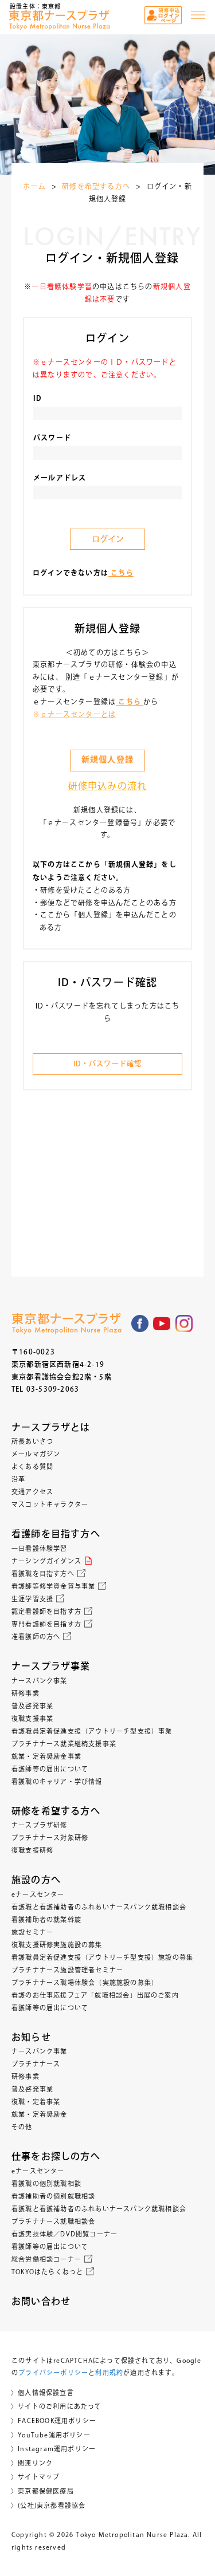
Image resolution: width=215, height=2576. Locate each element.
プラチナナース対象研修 (50, 1838)
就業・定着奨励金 (40, 2114)
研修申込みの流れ (108, 786)
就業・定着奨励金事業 (46, 1756)
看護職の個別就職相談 (46, 2183)
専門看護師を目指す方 (46, 1624)
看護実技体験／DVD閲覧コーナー (64, 2234)
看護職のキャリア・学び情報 (57, 1781)
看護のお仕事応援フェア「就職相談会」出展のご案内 (95, 1995)
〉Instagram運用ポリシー (53, 2449)
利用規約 (109, 2372)
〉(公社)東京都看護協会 (48, 2505)
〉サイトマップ (35, 2477)
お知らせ (31, 2037)
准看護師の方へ (36, 1636)
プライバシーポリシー (53, 2372)
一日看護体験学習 (40, 1548)
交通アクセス (32, 1492)
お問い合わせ (41, 2301)
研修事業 (26, 1693)
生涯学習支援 (32, 1599)
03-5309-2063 (53, 1389)
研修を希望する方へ (96, 186)
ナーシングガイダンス (46, 1561)
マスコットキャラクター (50, 1504)
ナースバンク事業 (40, 1681)
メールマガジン (36, 1454)
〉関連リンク (32, 2463)
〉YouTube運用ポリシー (51, 2435)
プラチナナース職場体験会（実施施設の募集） (85, 1982)
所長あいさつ (32, 1441)
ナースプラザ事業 (51, 1666)
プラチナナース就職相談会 (53, 2221)
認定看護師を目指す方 (46, 1611)
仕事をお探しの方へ (56, 2156)
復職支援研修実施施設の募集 (57, 1945)
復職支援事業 (32, 1718)
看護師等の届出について (50, 1769)
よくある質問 (32, 1466)
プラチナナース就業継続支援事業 (64, 1744)
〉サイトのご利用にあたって (56, 2406)
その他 (22, 2127)
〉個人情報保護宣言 (42, 2392)
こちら (121, 574)
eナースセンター (38, 1894)
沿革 (18, 1479)
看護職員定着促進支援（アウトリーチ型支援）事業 (92, 1731)
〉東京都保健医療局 (42, 2491)
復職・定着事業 (36, 2102)
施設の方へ (36, 1880)
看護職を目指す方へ (43, 1573)
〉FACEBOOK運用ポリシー (54, 2421)
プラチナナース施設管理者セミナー (67, 1970)
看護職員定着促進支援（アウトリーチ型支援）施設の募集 (102, 1957)
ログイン (108, 539)
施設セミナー (32, 1932)
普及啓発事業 (32, 1706)
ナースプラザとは (51, 1427)
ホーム (34, 186)
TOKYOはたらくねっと (47, 2272)
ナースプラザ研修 (40, 1825)
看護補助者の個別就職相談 (53, 2196)
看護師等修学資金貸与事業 (53, 1586)
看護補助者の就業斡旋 (46, 1919)
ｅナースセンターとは (78, 714)
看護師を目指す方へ (56, 1534)
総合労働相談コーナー (46, 2259)
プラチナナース (36, 2064)
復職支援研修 (32, 1850)
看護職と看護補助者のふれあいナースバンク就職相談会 (99, 1907)
